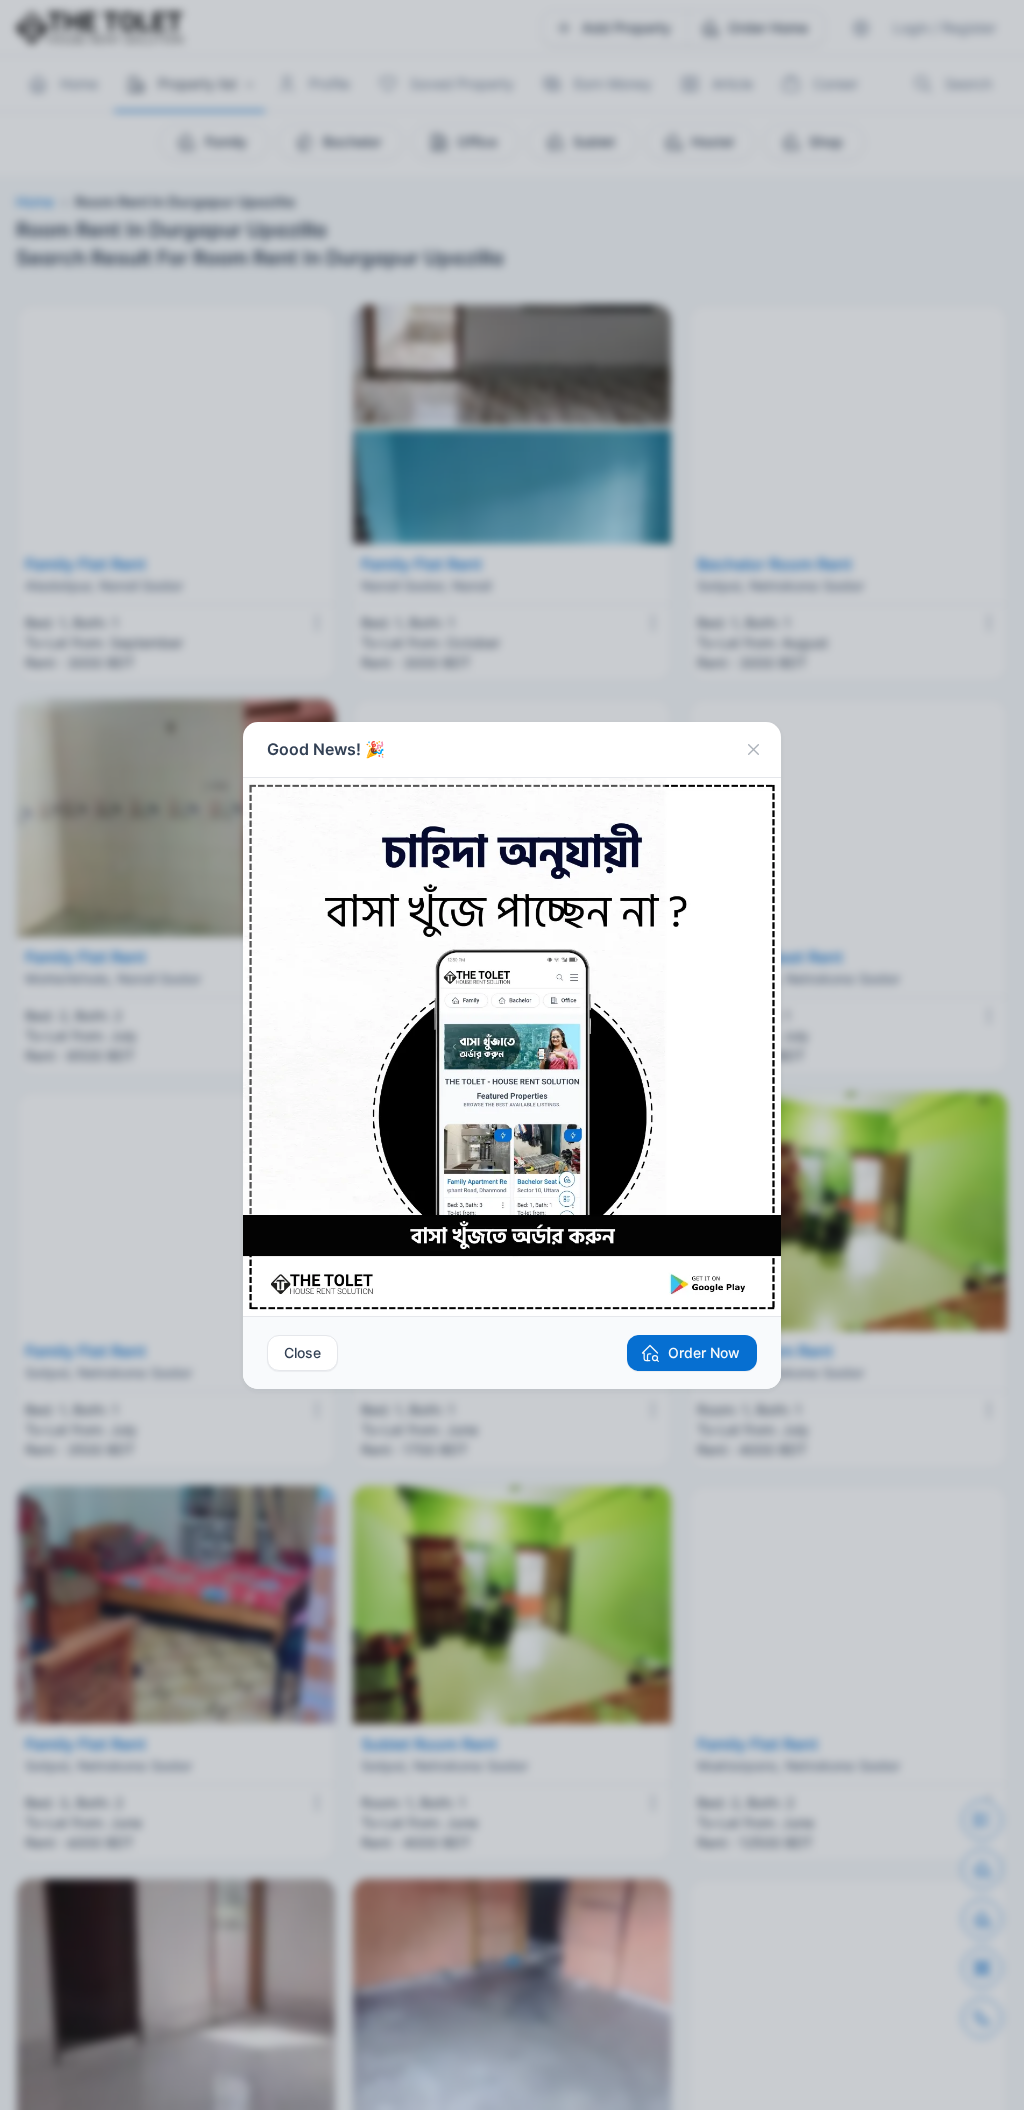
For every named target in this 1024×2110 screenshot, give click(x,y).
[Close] (753, 750)
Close (302, 1352)
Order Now (704, 1352)
